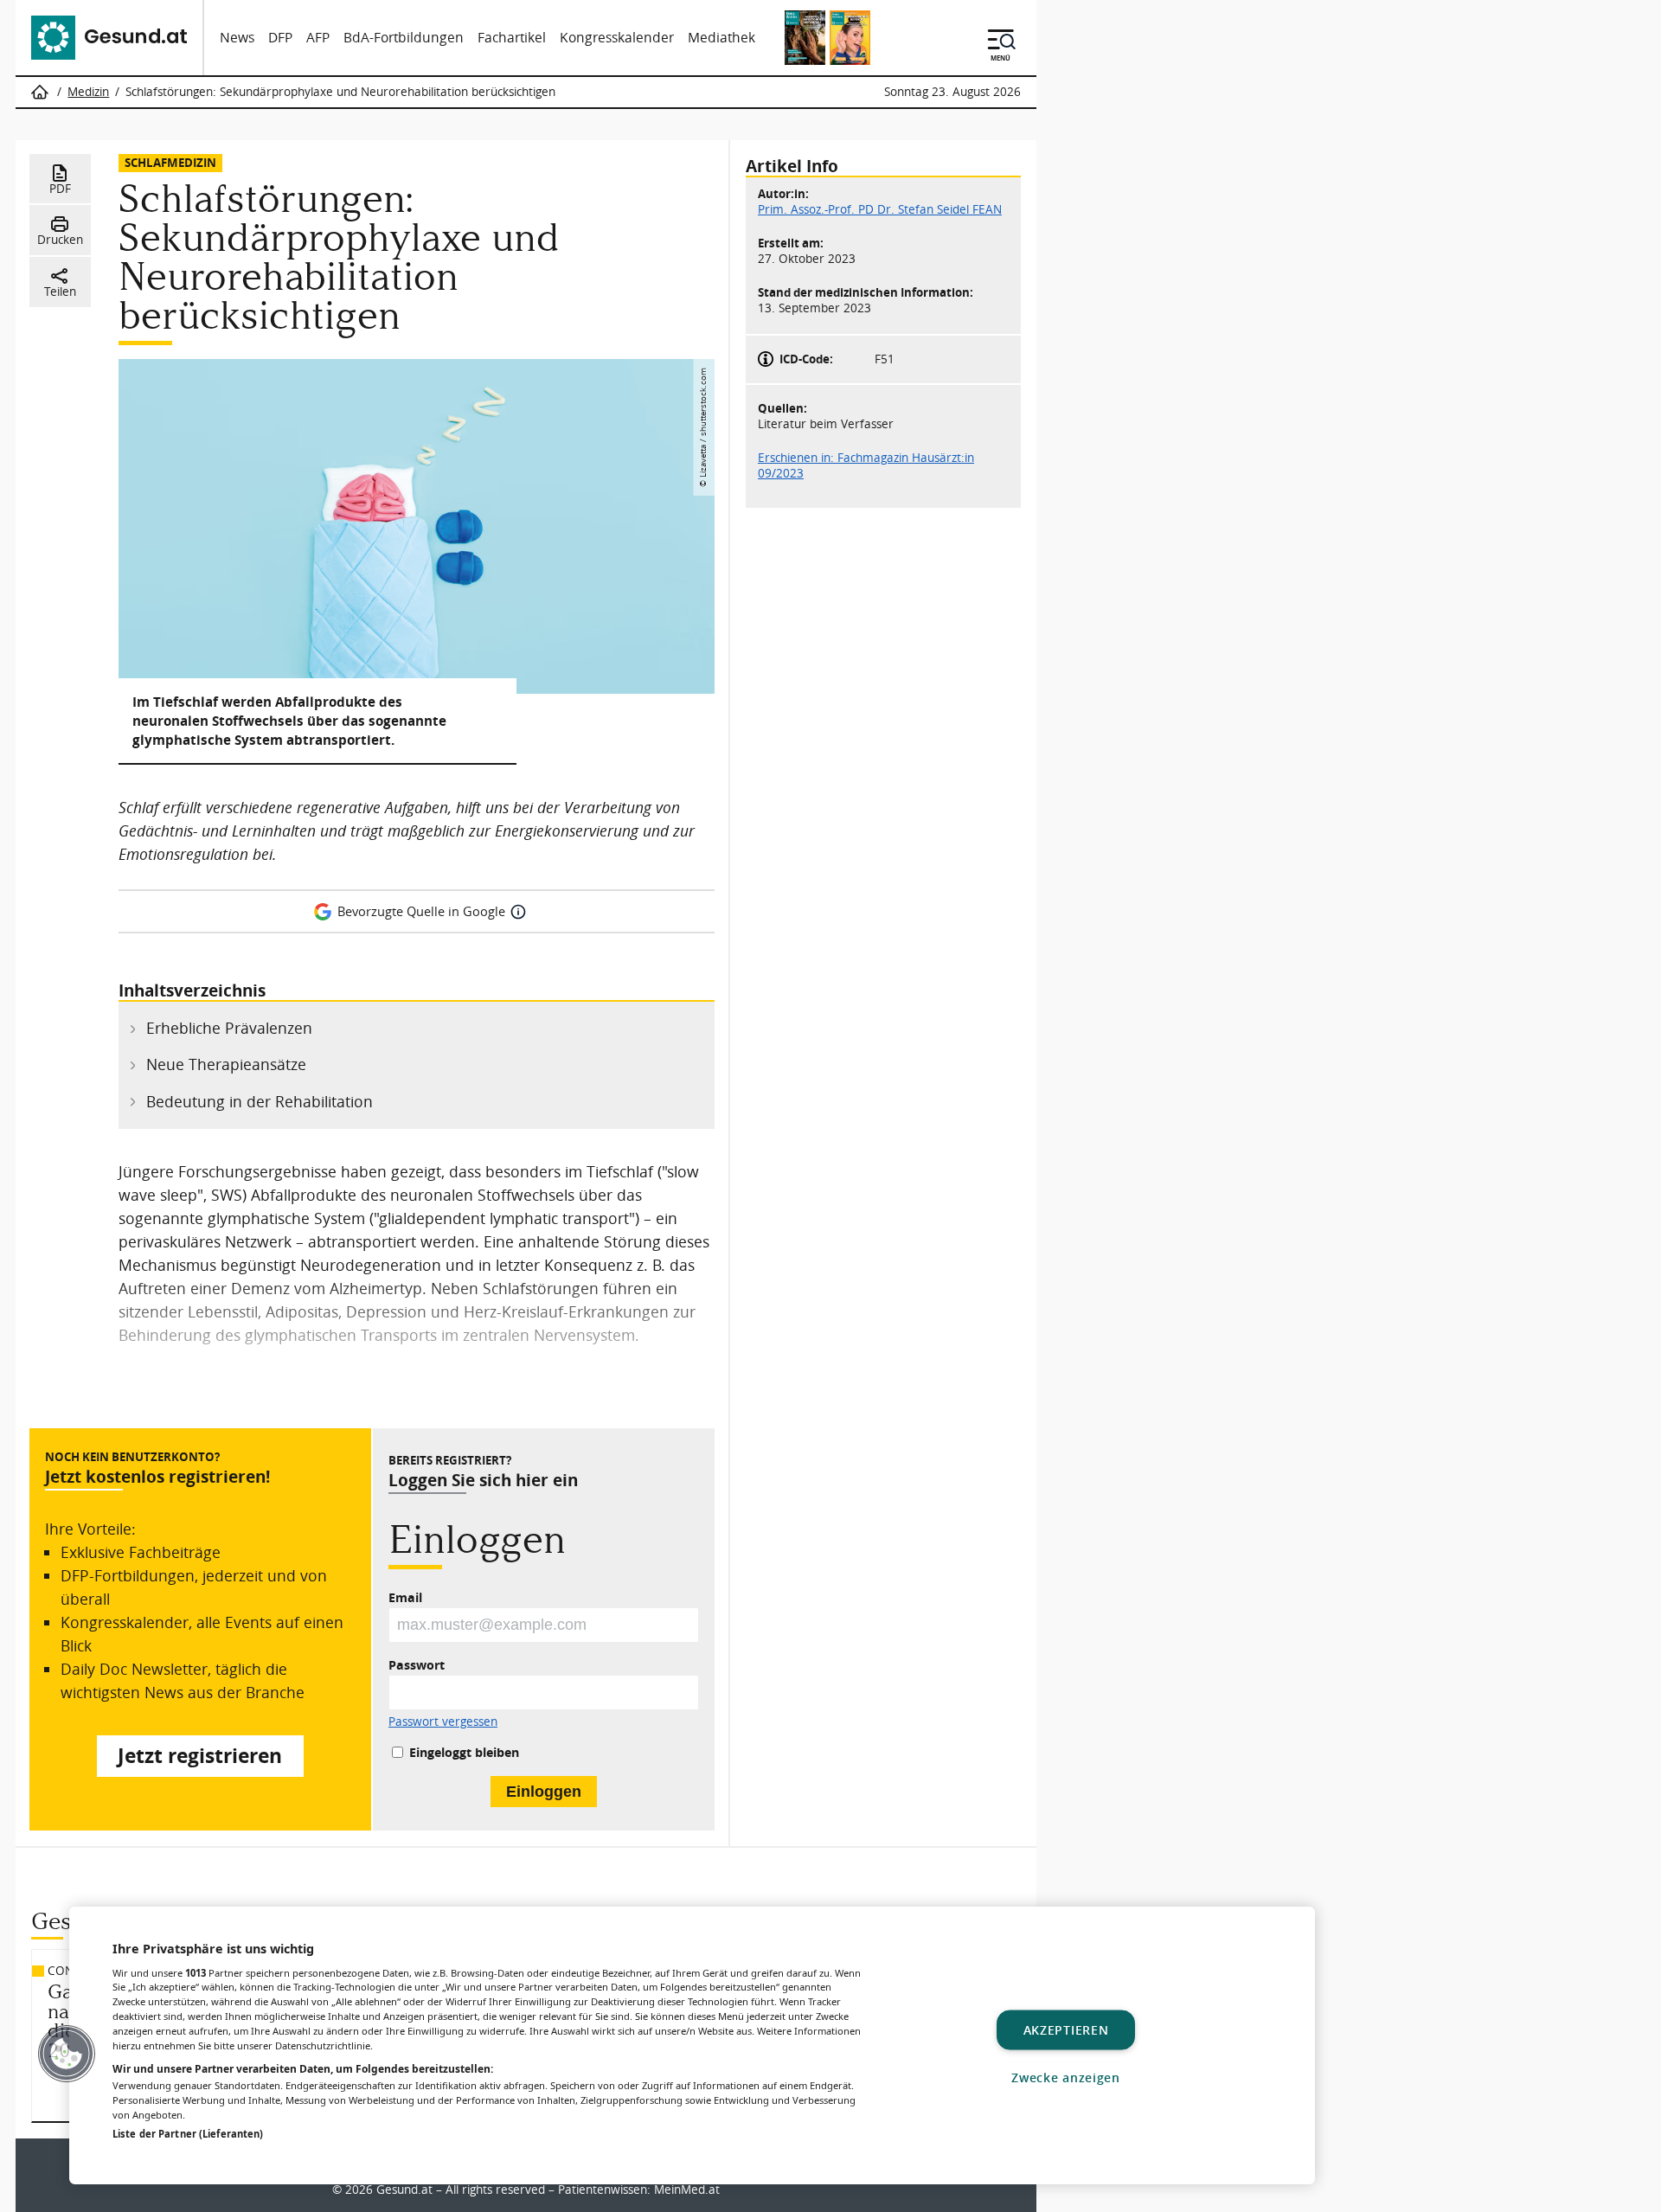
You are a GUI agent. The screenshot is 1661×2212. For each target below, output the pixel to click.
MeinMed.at (687, 2190)
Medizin (88, 92)
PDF (60, 189)
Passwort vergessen (443, 1722)
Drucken (60, 240)
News (237, 38)
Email (405, 1597)
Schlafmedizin (170, 162)
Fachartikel (512, 38)
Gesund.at (404, 2190)
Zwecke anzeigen (1066, 2077)
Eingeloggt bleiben (464, 1752)
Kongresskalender (617, 38)
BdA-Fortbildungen (404, 38)
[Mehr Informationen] (518, 912)
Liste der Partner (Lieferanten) (188, 2134)
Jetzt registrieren (200, 1756)
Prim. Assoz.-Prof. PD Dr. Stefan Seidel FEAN (880, 209)
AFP (318, 38)
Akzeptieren (1066, 2030)
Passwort (417, 1665)
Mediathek (721, 38)
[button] (67, 2054)
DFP (280, 38)
